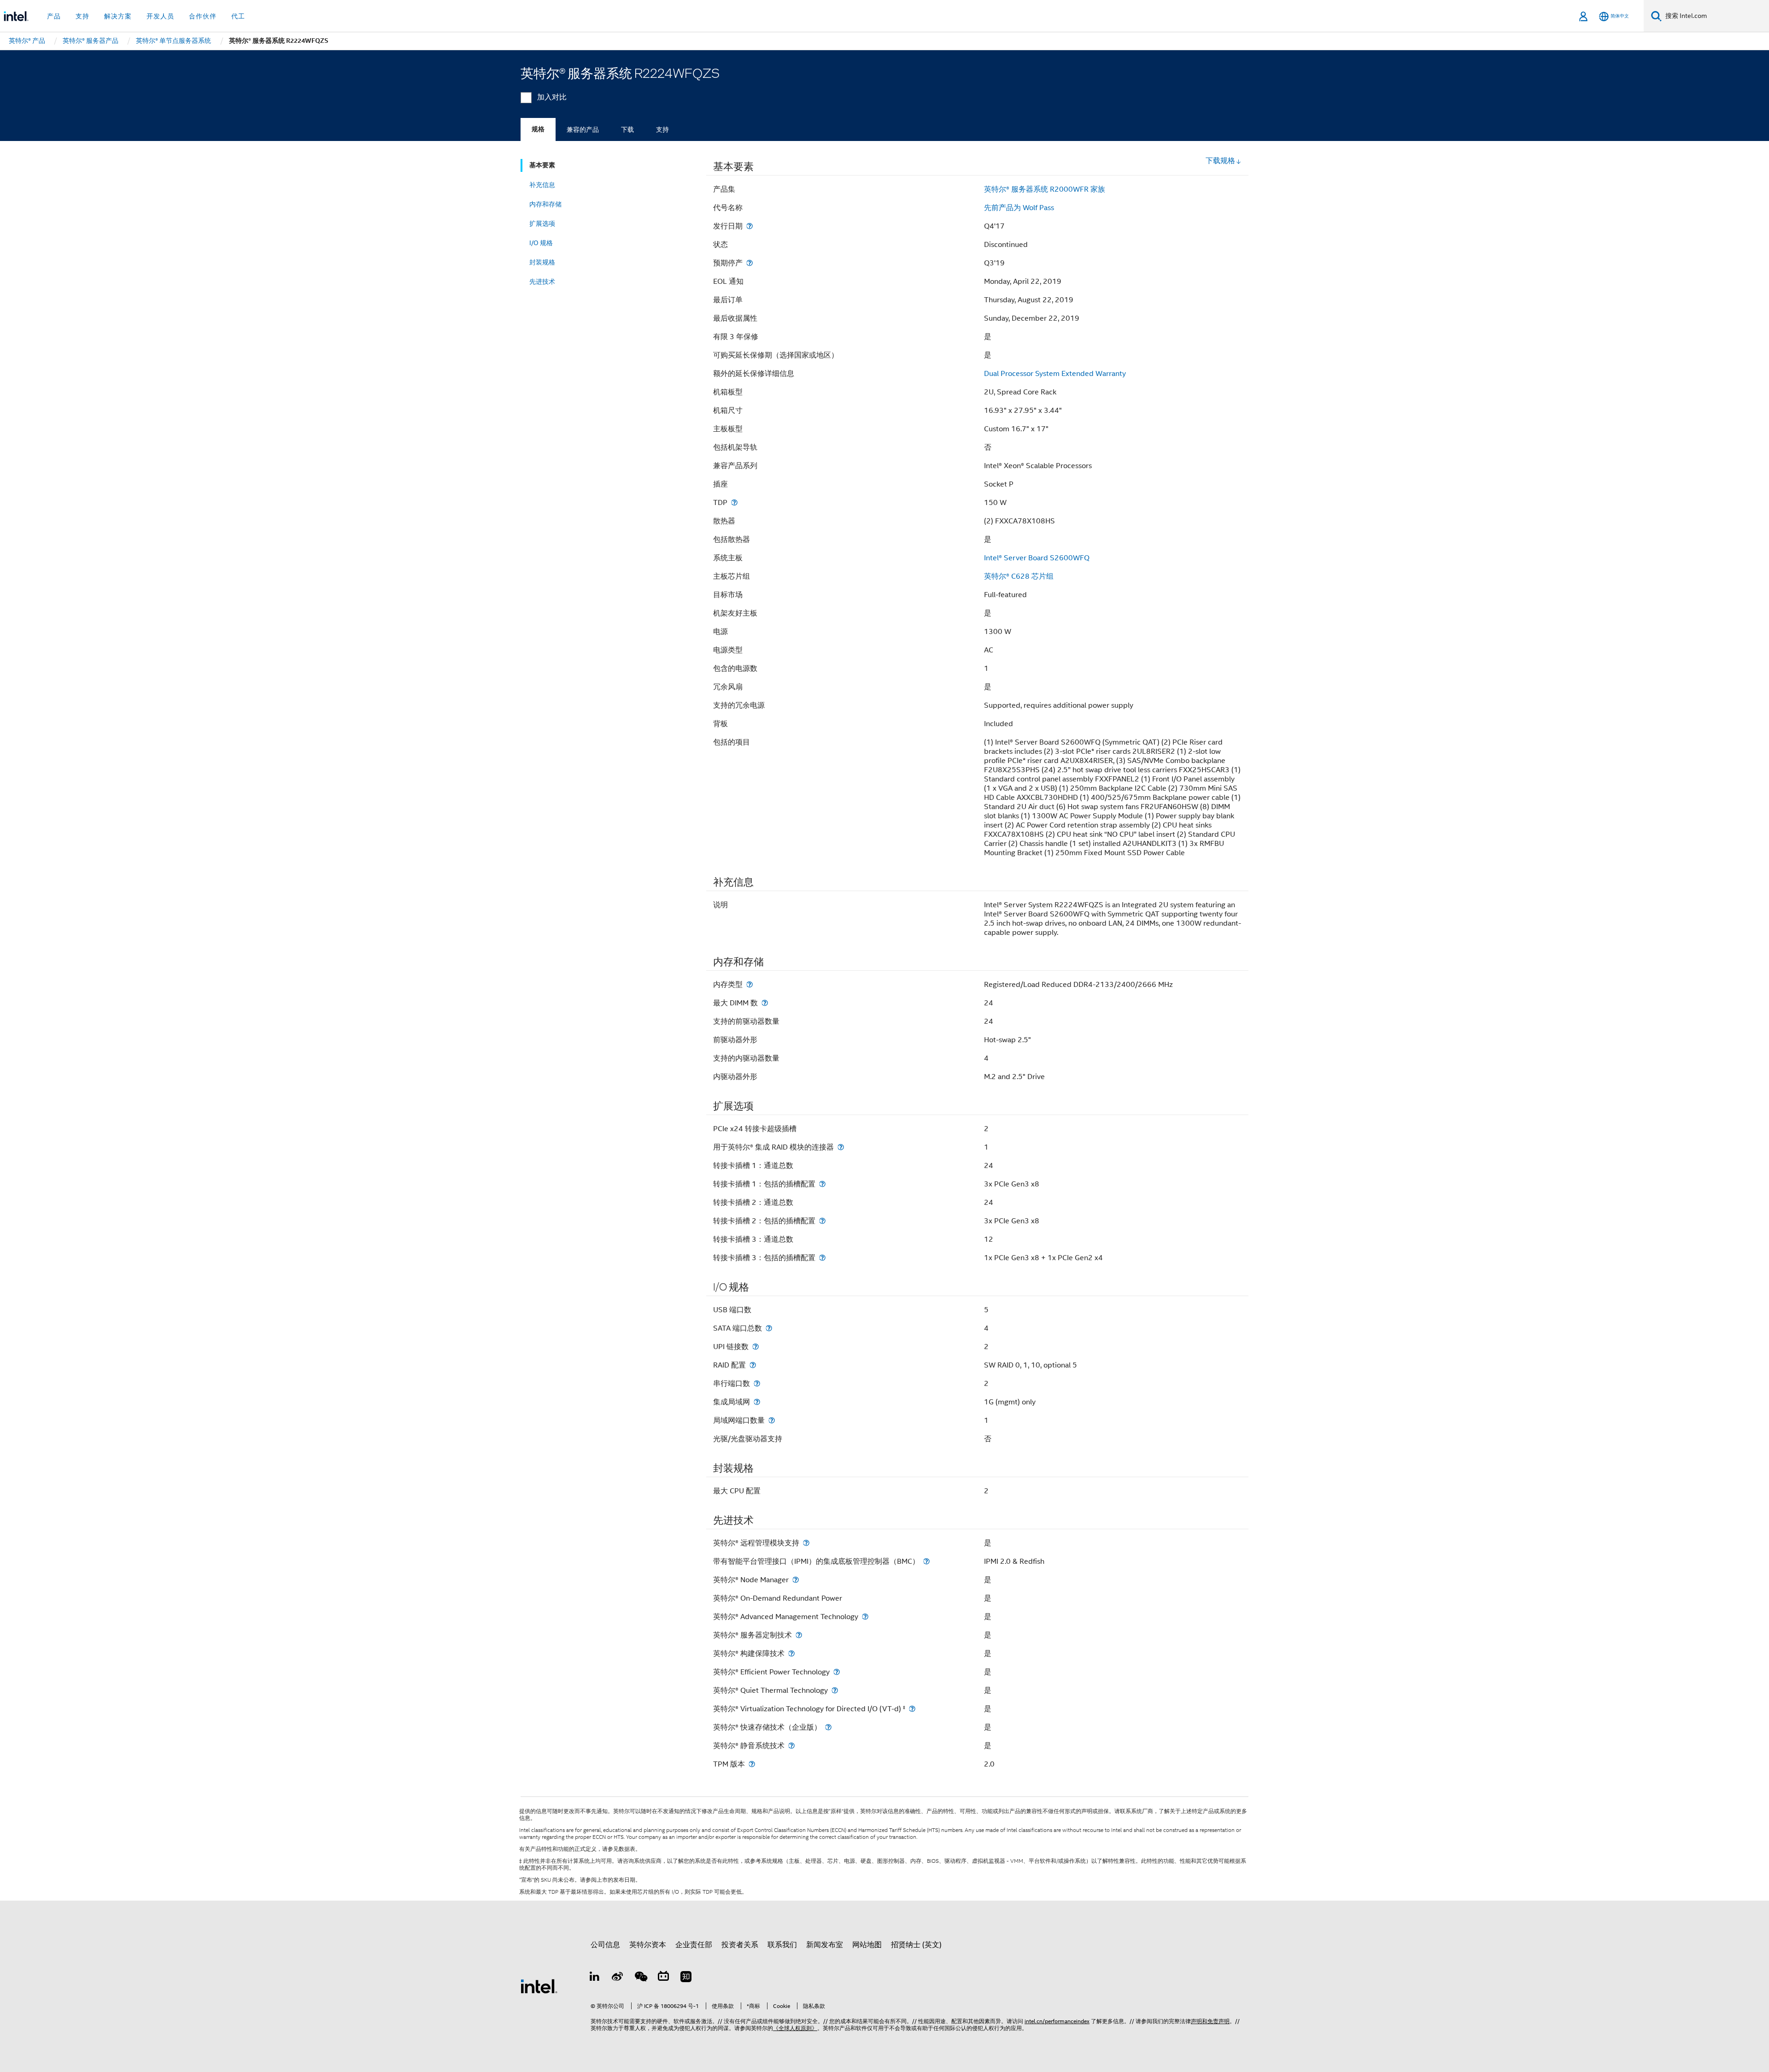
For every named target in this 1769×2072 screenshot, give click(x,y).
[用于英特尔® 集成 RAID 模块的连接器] (841, 1147)
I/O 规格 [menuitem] (541, 243)
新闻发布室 (825, 1945)
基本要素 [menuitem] (542, 165)
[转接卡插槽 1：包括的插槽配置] (822, 1184)
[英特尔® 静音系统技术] (791, 1746)
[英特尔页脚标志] (539, 1986)
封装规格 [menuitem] (542, 262)
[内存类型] (750, 984)
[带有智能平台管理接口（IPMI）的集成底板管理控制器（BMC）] (926, 1561)
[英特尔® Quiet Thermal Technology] (835, 1690)
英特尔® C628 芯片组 (1019, 576)
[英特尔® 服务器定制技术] (799, 1635)
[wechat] (640, 1978)
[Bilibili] (663, 1978)
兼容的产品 (583, 129)
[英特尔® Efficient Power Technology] (837, 1672)
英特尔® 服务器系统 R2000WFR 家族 (1045, 189)
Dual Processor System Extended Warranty (1055, 374)
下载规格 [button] (1220, 161)
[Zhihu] (686, 1978)
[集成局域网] (757, 1402)
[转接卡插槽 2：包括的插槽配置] (822, 1221)
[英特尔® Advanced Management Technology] (865, 1617)
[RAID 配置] (753, 1365)
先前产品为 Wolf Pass (1019, 208)
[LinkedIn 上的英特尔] (595, 1978)
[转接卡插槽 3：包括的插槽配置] (822, 1258)
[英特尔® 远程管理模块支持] (806, 1543)
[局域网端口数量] (772, 1420)
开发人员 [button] (160, 16)
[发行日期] (750, 226)
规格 (538, 129)
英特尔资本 (648, 1945)
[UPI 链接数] (756, 1347)
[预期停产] (750, 263)
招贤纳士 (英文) (916, 1945)
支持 (662, 129)
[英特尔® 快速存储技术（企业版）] (828, 1727)
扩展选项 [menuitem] (542, 223)
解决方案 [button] (118, 16)
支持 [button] (82, 16)
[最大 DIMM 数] (765, 1003)
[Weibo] (618, 1978)
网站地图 (867, 1945)
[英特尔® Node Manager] (796, 1580)
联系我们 (782, 1945)
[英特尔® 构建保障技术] (791, 1653)
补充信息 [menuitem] (542, 185)
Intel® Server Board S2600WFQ (1037, 558)
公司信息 (605, 1945)
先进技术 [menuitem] (542, 282)
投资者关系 (740, 1945)
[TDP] (734, 502)
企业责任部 (694, 1945)
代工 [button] (238, 16)
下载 (627, 129)
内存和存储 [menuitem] (545, 204)
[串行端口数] (757, 1383)
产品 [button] (54, 16)
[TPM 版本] (752, 1764)
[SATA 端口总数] (769, 1328)
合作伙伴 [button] (203, 16)
